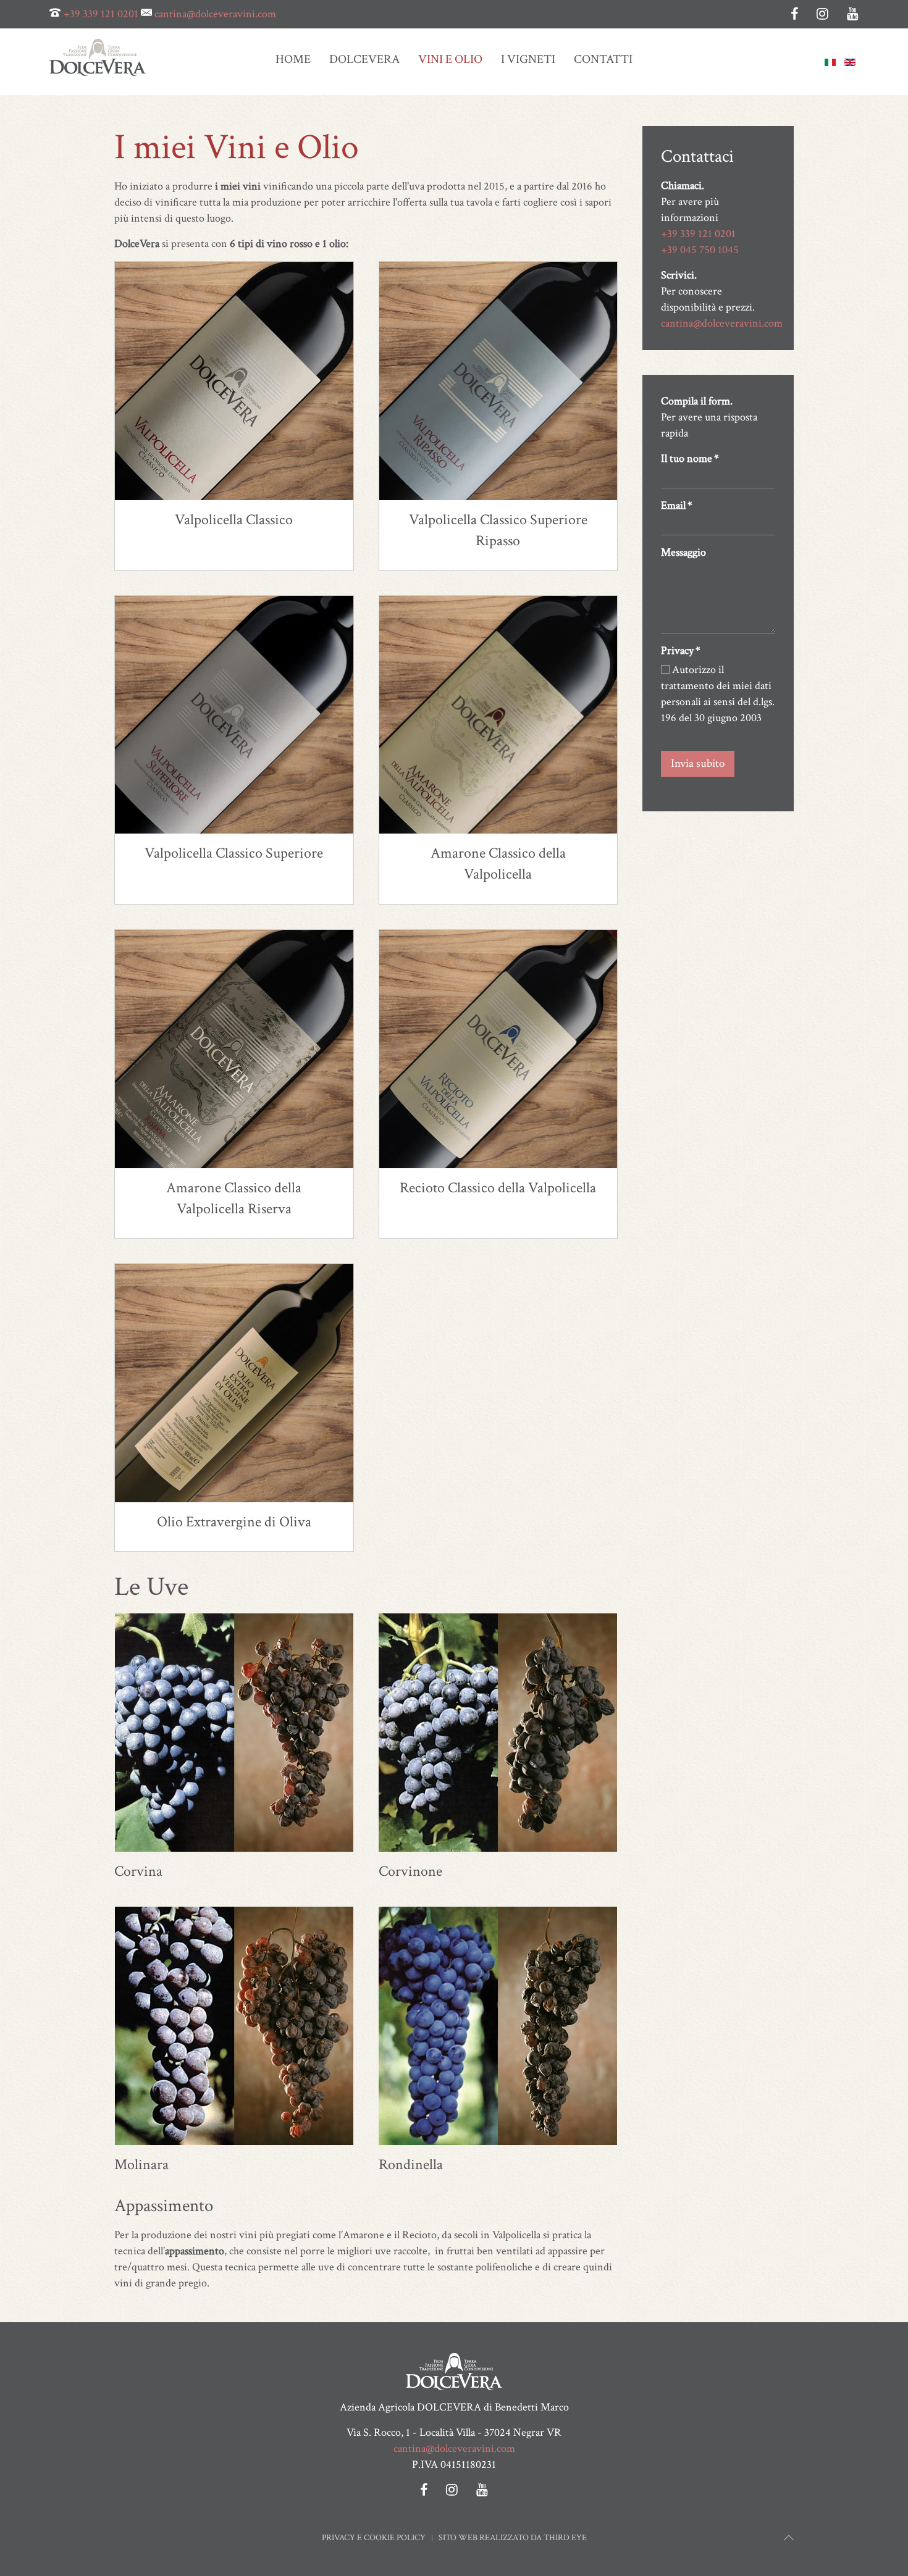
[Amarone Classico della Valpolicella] (498, 715)
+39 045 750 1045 (700, 250)
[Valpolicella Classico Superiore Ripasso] (498, 381)
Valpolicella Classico (234, 520)
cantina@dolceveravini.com (215, 14)
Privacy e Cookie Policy (374, 2538)
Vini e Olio (450, 59)
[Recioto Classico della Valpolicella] (498, 1049)
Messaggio (683, 552)
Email (677, 505)
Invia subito (698, 763)
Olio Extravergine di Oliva (234, 1522)
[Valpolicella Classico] (234, 381)
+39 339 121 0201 (101, 14)
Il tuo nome (690, 458)
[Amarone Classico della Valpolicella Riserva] (234, 1049)
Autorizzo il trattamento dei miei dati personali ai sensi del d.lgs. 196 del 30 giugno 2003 (718, 694)
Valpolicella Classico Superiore (234, 854)
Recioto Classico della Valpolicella (498, 1188)
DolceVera (364, 59)
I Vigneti (528, 59)
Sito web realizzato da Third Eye (513, 2538)
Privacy (681, 650)
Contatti (603, 59)
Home (293, 59)
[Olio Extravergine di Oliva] (234, 1383)
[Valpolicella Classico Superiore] (234, 715)
